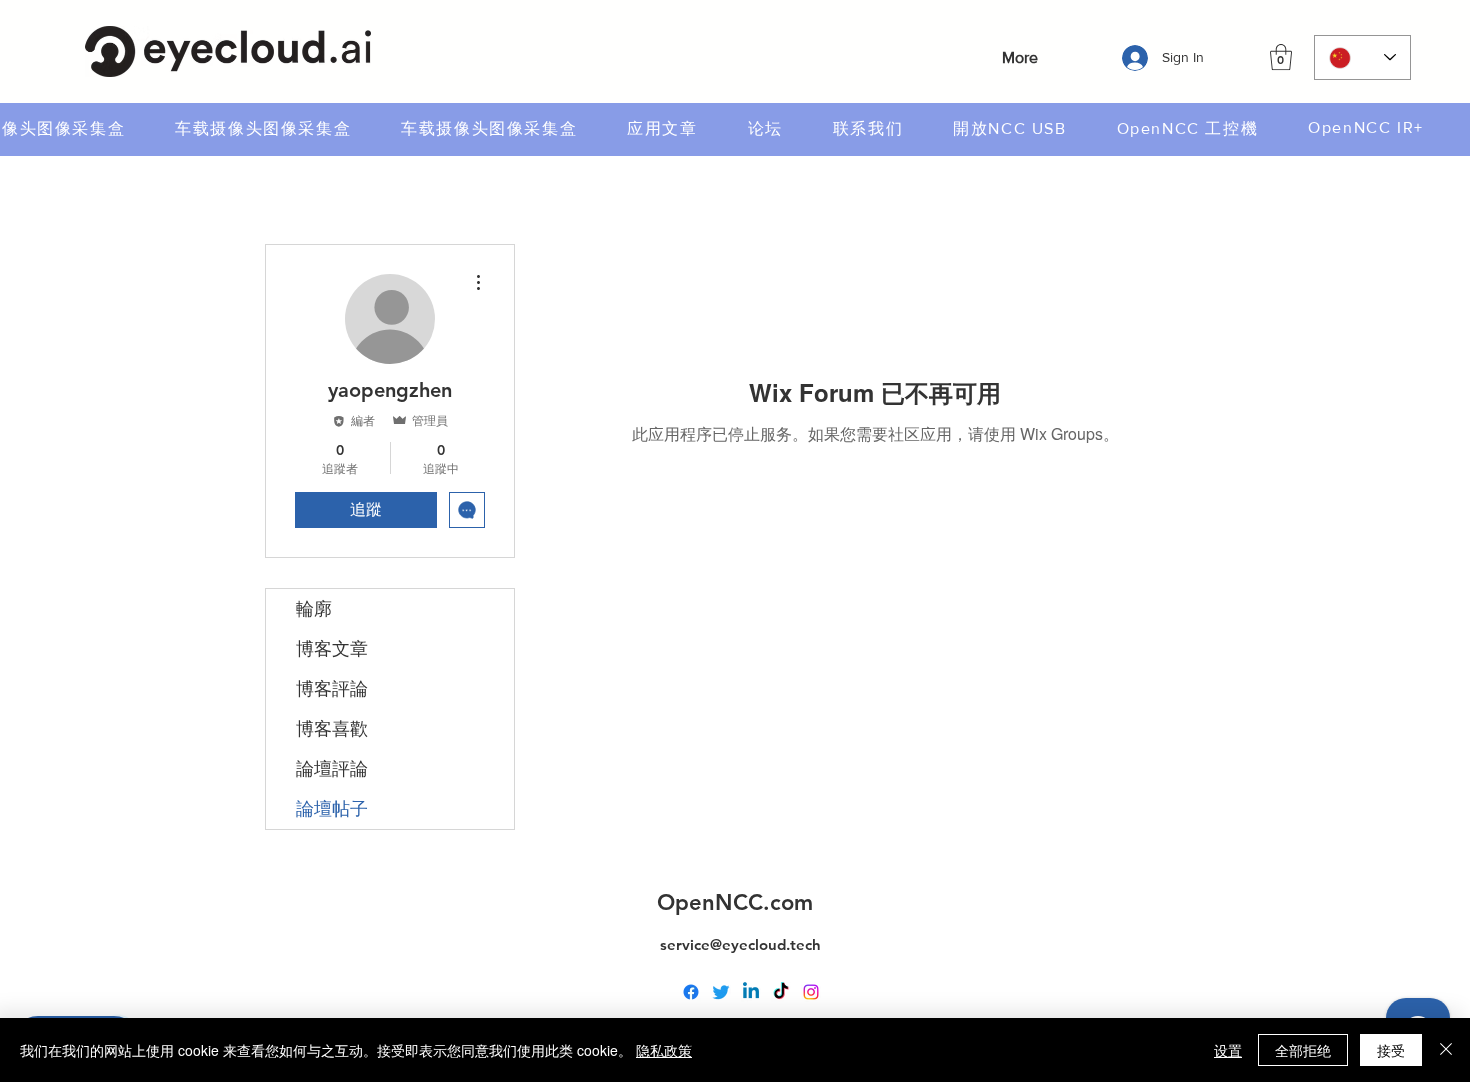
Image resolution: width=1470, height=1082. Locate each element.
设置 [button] (1228, 1050)
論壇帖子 (332, 808)
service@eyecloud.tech (740, 944)
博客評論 (332, 688)
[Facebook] (691, 992)
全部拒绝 (1303, 1050)
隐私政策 (664, 1050)
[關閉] (1446, 1050)
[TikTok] (781, 992)
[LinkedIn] (751, 992)
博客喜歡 (332, 728)
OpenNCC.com (735, 902)
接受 (1391, 1050)
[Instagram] (811, 992)
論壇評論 (332, 768)
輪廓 (314, 608)
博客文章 (332, 648)
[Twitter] (721, 992)
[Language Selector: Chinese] (1362, 57)
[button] (1281, 57)
